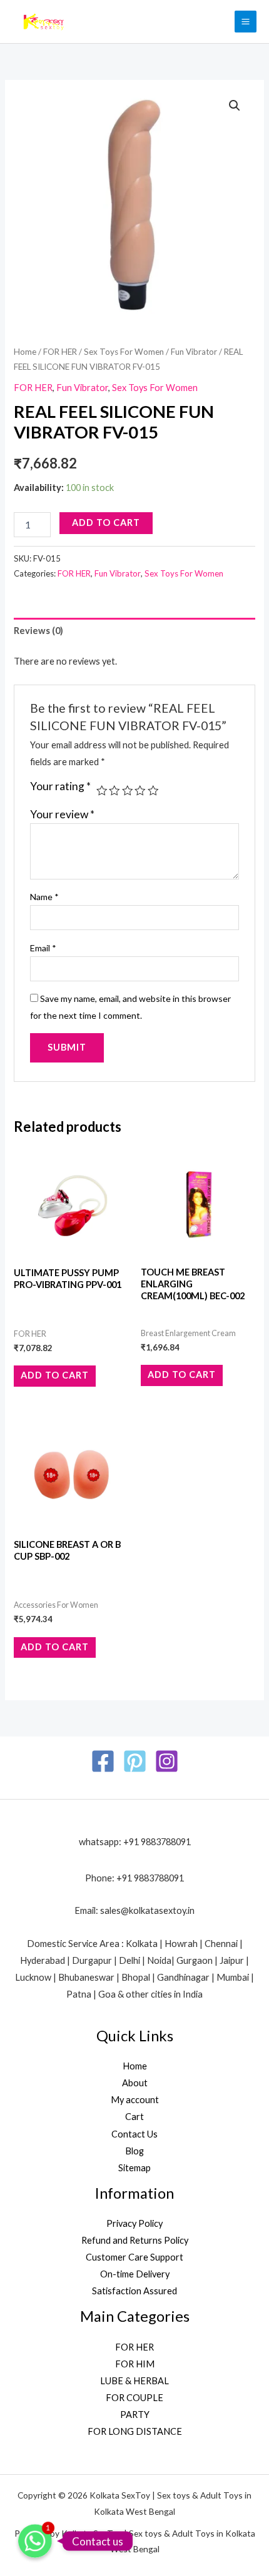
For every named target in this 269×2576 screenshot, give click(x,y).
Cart (134, 2117)
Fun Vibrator (194, 352)
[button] (235, 106)
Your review (62, 814)
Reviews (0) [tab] (38, 631)
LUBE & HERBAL (134, 2381)
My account (135, 2100)
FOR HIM (135, 2364)
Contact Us (134, 2134)
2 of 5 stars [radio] (114, 791)
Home (25, 352)
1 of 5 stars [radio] (102, 791)
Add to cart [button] (55, 1375)
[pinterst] (135, 1761)
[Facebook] (103, 1761)
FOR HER (60, 352)
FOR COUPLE (134, 2398)
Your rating (60, 786)
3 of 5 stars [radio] (128, 791)
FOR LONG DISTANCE (135, 2431)
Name (44, 897)
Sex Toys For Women (124, 352)
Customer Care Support (134, 2257)
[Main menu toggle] (246, 22)
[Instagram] (167, 1761)
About (135, 2083)
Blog (134, 2151)
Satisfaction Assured (134, 2291)
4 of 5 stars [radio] (140, 791)
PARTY (135, 2415)
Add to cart (106, 523)
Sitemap (134, 2168)
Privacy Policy (134, 2223)
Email (43, 948)
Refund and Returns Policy (135, 2240)
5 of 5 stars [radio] (153, 791)
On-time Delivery (135, 2274)
